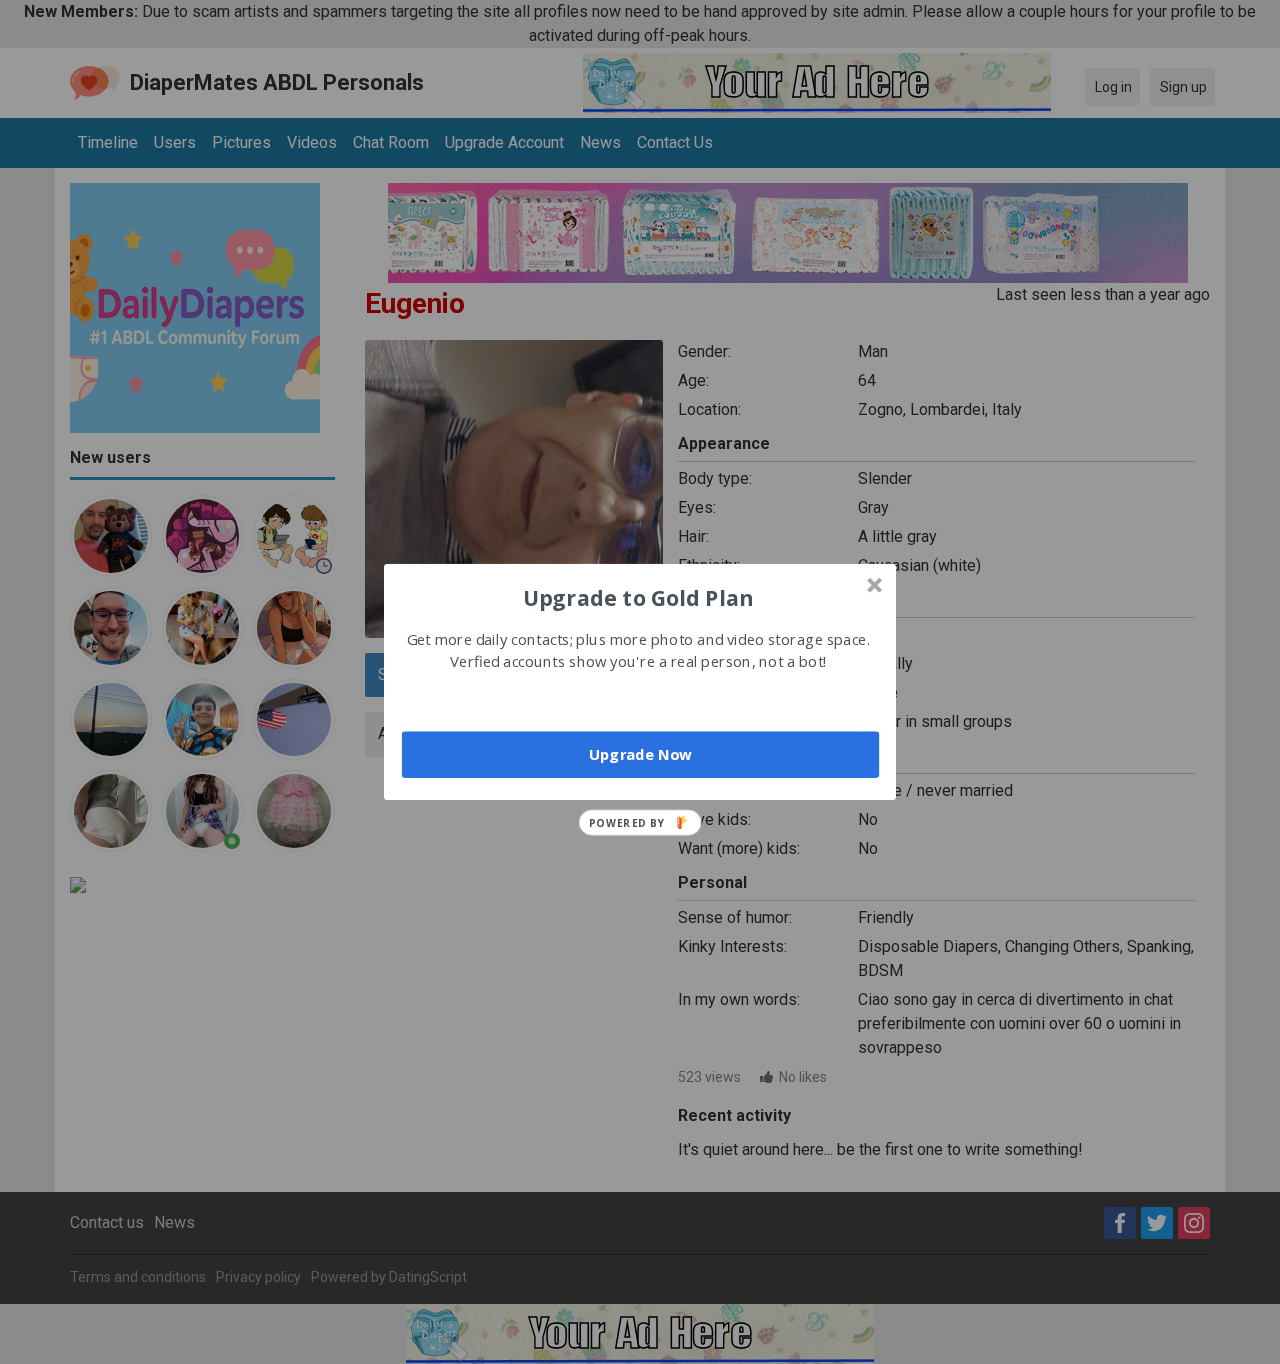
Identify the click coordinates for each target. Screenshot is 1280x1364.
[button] (638, 597)
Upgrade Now (640, 754)
